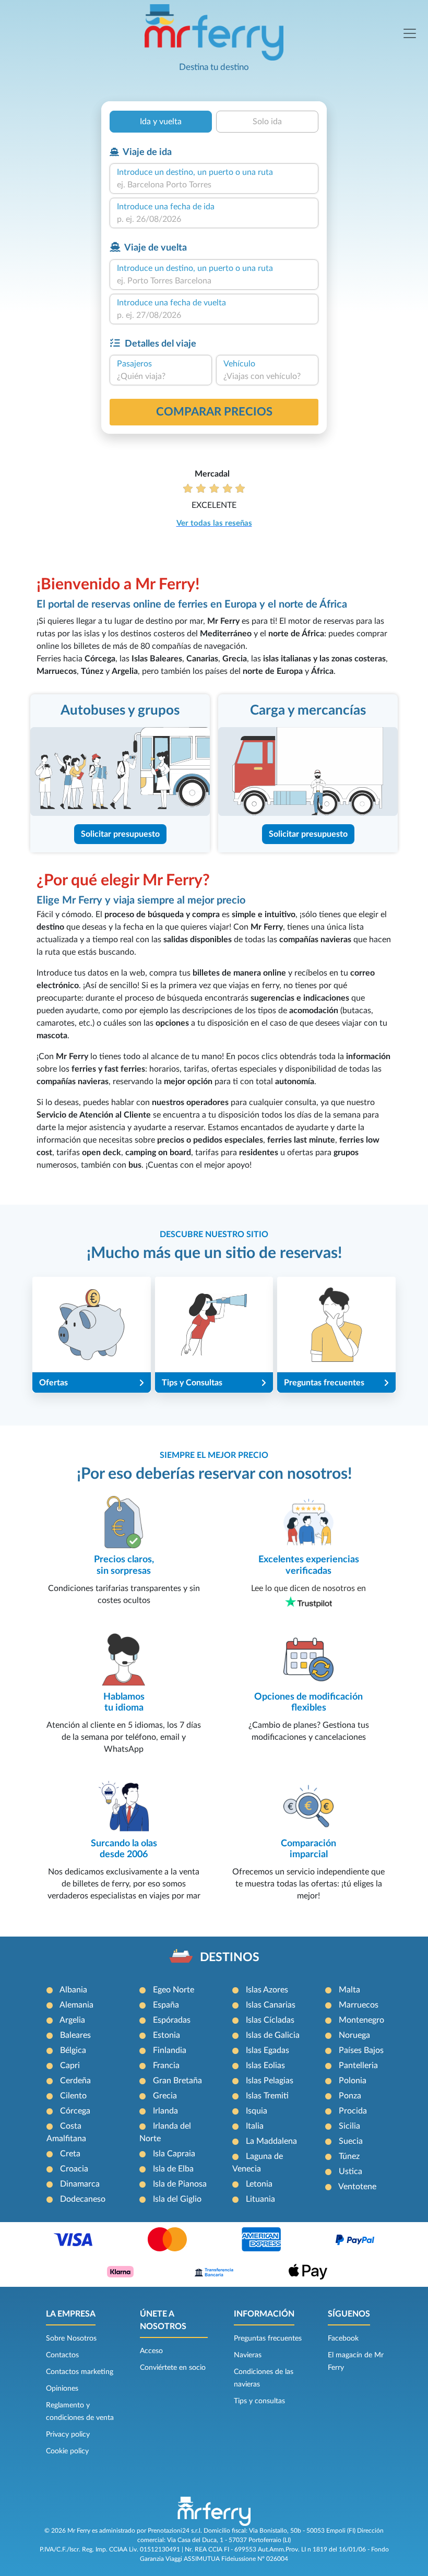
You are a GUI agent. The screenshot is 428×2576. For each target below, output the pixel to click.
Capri (70, 2065)
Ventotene (357, 2187)
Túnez (349, 2156)
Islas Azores (267, 1990)
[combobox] (214, 185)
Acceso (151, 2351)
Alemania (76, 2005)
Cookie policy (67, 2451)
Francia (166, 2065)
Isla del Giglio (177, 2199)
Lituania (260, 2199)
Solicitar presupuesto (120, 834)
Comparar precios (214, 412)
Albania (73, 1990)
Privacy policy (68, 2435)
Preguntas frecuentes (268, 2338)
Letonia (259, 2184)
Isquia (257, 2111)
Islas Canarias (271, 2005)
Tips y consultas (259, 2401)
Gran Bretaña (177, 2081)
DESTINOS (230, 1957)
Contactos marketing (80, 2372)
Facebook (343, 2338)
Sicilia (349, 2126)
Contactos (62, 2355)
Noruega (354, 2035)
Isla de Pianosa (180, 2184)
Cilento (73, 2096)
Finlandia (170, 2050)
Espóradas (172, 2020)
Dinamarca (80, 2184)
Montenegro (361, 2020)
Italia (255, 2126)
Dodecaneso (83, 2199)
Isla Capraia (174, 2154)
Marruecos (359, 2005)
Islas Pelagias (270, 2081)
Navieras (248, 2355)
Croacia (74, 2169)
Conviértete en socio (173, 2368)
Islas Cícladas (270, 2020)
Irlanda (165, 2111)
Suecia (351, 2141)
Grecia (165, 2096)
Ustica (350, 2171)
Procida (353, 2111)
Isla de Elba (173, 2169)
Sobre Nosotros (71, 2338)
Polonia (353, 2081)
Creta (70, 2154)
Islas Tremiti (267, 2096)
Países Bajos (361, 2050)
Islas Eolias (265, 2065)
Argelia (72, 2020)
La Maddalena (271, 2141)
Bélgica (73, 2050)
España (166, 2005)
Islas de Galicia (273, 2035)
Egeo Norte (174, 1990)
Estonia (167, 2035)
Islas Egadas (267, 2050)
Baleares (75, 2035)
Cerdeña (75, 2081)
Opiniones (62, 2389)
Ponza (350, 2096)
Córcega (75, 2111)
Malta (349, 1990)
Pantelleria (358, 2065)
